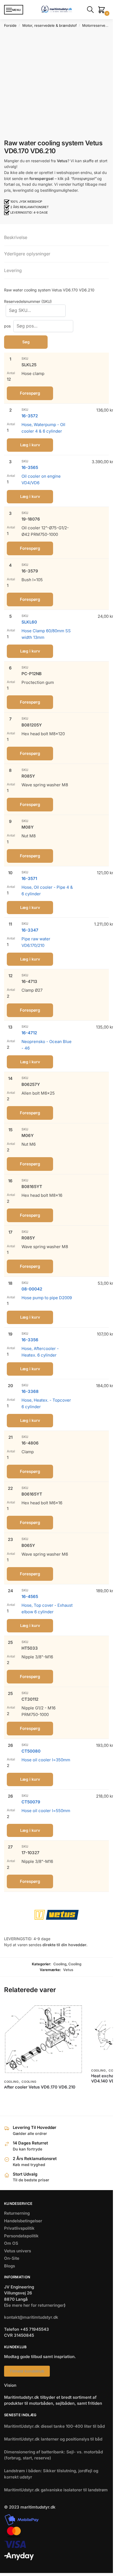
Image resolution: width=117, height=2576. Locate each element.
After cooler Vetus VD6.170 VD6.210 (40, 2087)
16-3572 (30, 416)
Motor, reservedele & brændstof (50, 25)
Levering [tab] (13, 270)
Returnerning (17, 2213)
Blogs (10, 2266)
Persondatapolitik (21, 2236)
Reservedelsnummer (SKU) (28, 301)
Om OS (11, 2243)
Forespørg (30, 393)
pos (8, 326)
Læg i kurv (30, 445)
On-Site (12, 2258)
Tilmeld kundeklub (27, 2371)
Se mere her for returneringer (35, 2305)
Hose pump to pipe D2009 (47, 1298)
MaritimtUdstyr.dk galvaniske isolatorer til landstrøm (56, 2490)
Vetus (68, 1970)
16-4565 (30, 1596)
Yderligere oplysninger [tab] (27, 254)
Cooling (60, 1964)
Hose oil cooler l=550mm (46, 1811)
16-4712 (29, 1033)
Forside (10, 25)
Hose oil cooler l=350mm (46, 1760)
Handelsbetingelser (23, 2221)
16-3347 (30, 930)
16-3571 (29, 878)
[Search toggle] (91, 10)
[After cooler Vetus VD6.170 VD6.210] (44, 2039)
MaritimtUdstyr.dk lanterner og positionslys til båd (53, 2439)
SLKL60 (29, 622)
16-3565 (30, 467)
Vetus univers (18, 2251)
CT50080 (31, 1751)
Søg (26, 342)
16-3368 (30, 1391)
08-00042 (32, 1289)
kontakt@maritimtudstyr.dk (31, 2317)
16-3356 (30, 1340)
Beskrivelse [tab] (16, 237)
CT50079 (31, 1802)
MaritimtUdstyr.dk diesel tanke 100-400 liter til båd (54, 2426)
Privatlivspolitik (19, 2228)
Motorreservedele (97, 25)
